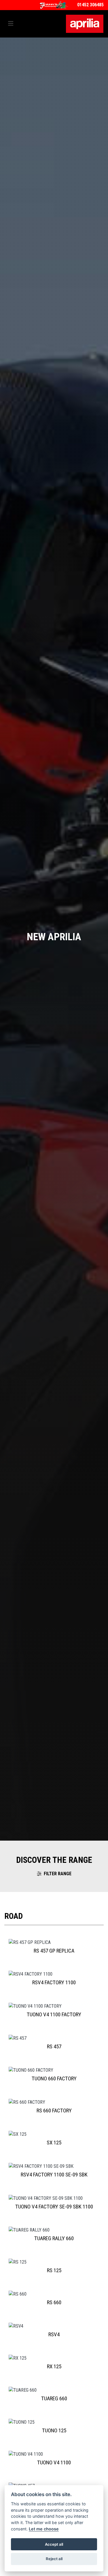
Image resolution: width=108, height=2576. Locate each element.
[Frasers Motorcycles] (54, 5)
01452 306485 (90, 5)
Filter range (58, 1874)
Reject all (54, 2559)
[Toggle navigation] (11, 24)
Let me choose (44, 2529)
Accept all (54, 2544)
